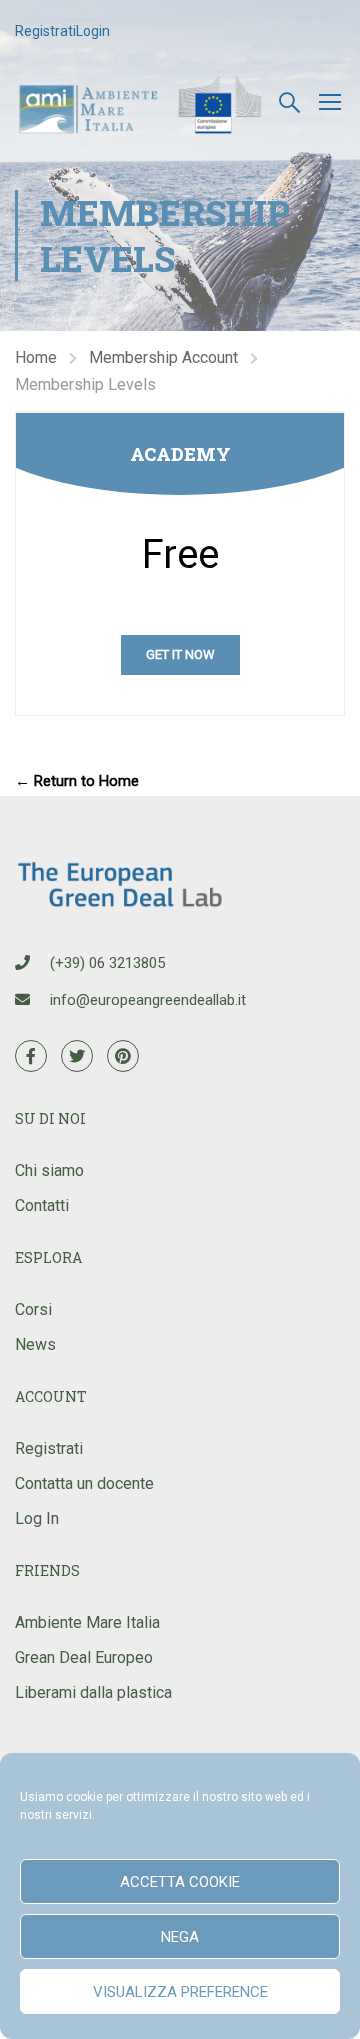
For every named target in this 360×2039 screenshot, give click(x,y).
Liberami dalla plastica (93, 1692)
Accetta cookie (180, 1882)
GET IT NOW (180, 654)
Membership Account (163, 357)
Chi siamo (49, 1170)
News (35, 1344)
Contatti (42, 1205)
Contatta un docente (84, 1483)
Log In (37, 1518)
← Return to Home (77, 781)
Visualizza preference (180, 1992)
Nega (180, 1937)
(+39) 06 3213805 (107, 963)
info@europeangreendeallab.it (148, 1000)
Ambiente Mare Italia (87, 1622)
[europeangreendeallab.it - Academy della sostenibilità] (142, 101)
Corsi (33, 1309)
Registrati (45, 31)
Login (93, 31)
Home (36, 357)
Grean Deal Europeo (84, 1657)
